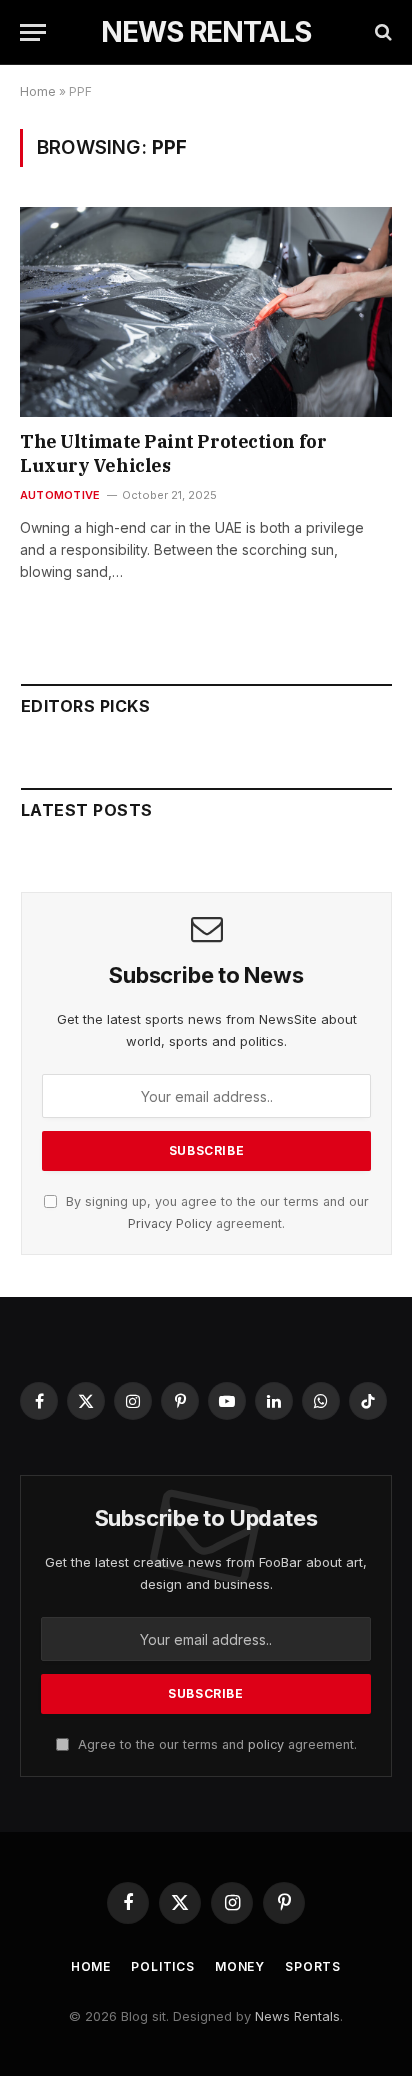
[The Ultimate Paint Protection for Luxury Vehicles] (206, 311)
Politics (163, 1966)
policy (266, 1744)
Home (38, 91)
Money (240, 1966)
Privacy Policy (170, 1223)
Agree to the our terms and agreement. (215, 1744)
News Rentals (297, 2016)
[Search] (381, 32)
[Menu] (33, 32)
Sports (313, 1966)
